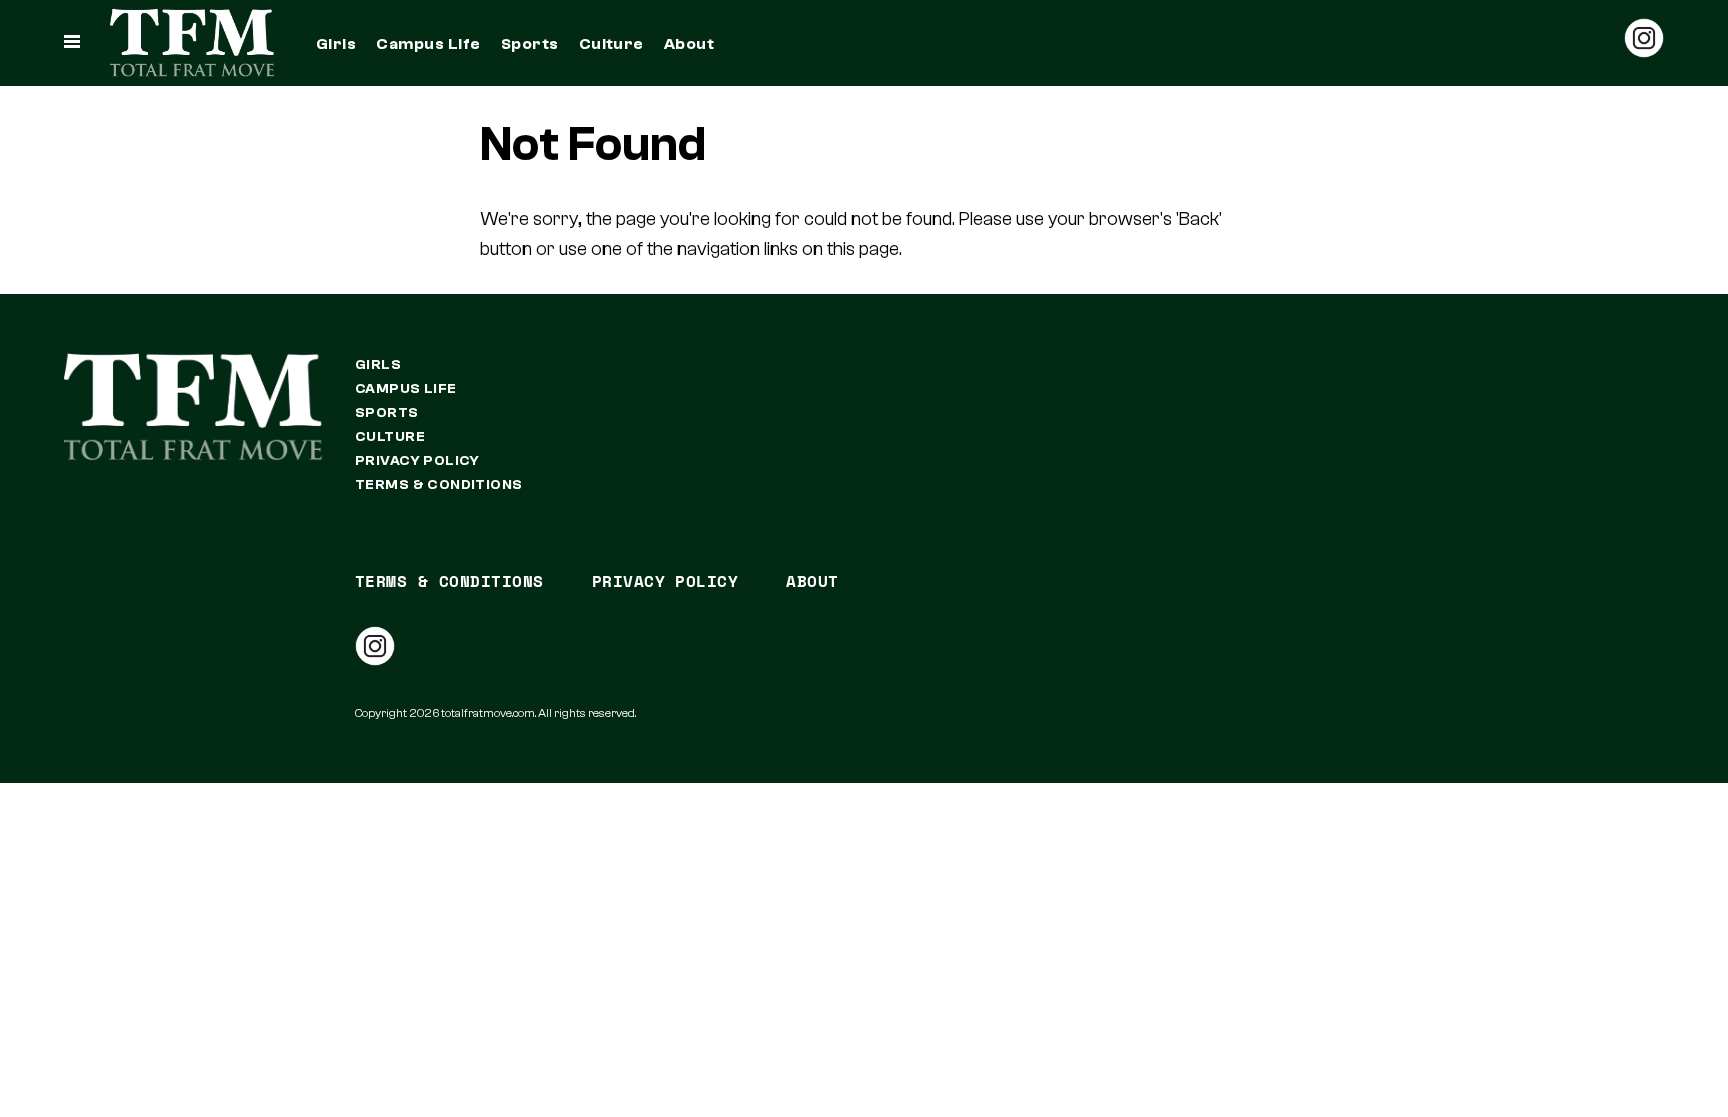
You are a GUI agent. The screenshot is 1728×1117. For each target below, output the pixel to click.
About (689, 44)
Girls (336, 44)
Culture (611, 44)
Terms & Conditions (439, 485)
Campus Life (428, 44)
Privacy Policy (417, 461)
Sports (530, 44)
